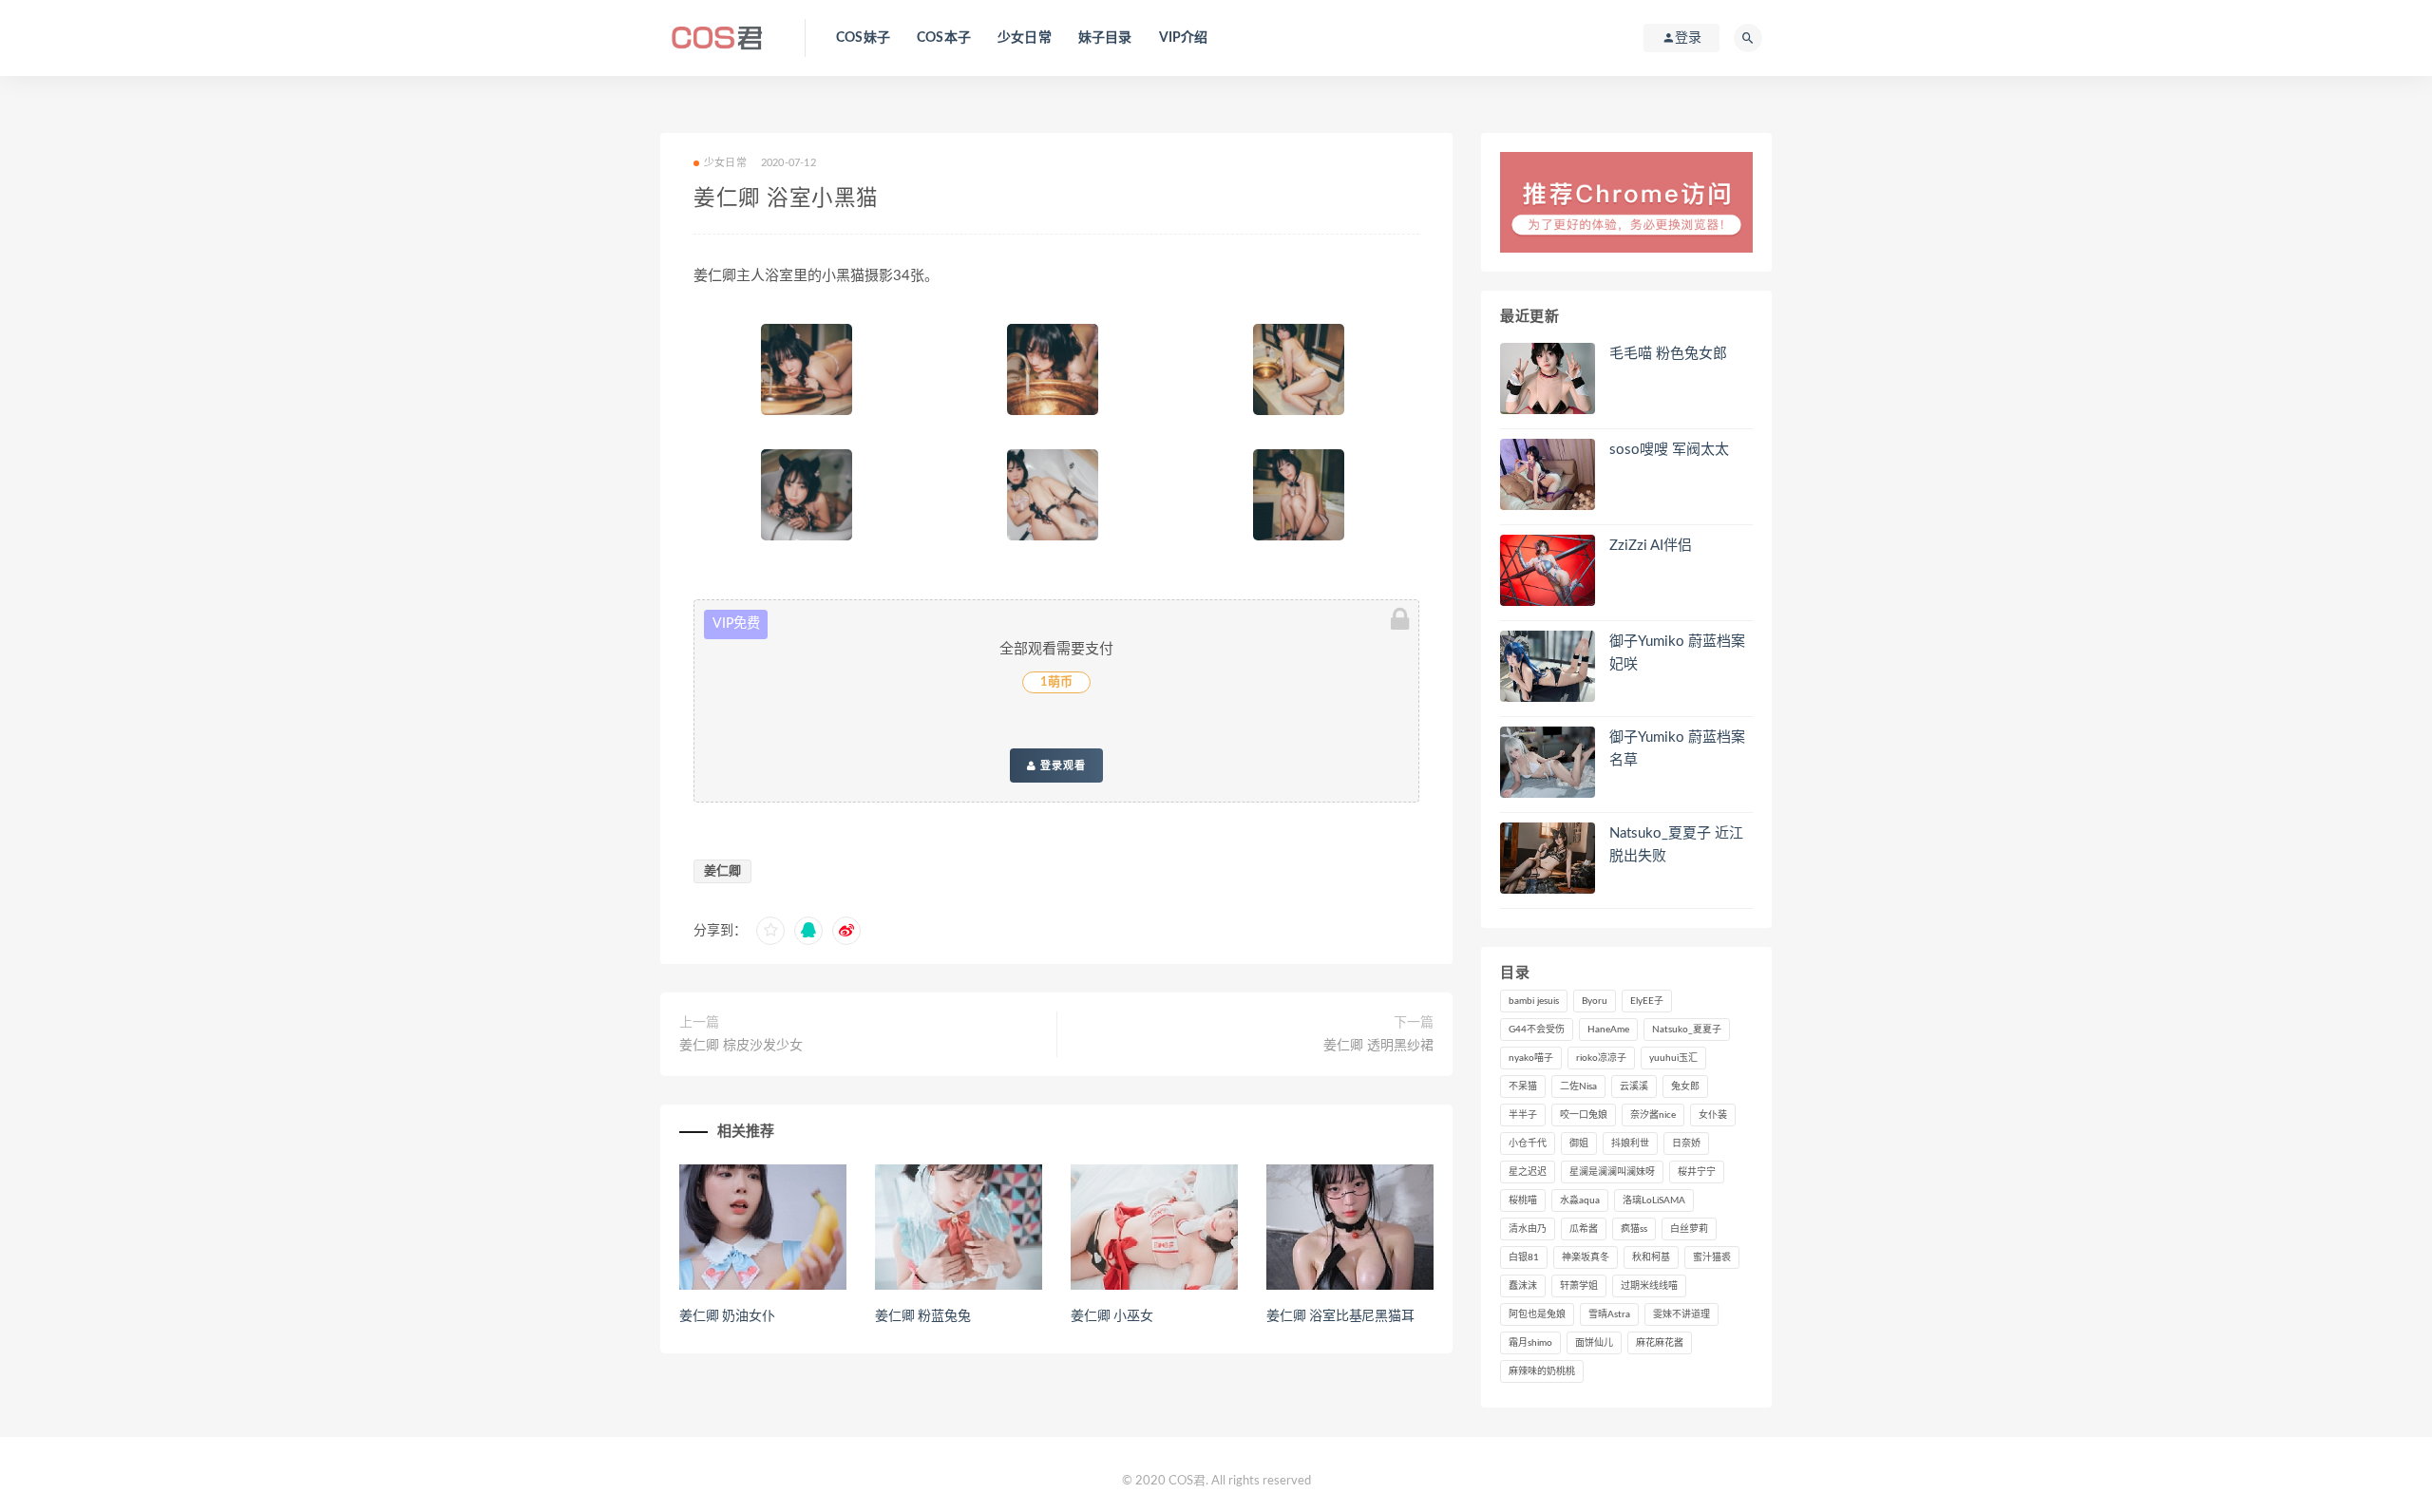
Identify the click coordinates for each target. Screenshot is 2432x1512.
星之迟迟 (1528, 1172)
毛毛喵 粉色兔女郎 (1668, 354)
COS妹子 (863, 38)
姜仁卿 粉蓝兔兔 (922, 1316)
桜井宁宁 (1697, 1172)
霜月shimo (1530, 1343)
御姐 (1579, 1143)
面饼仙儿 (1594, 1343)
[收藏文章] (770, 931)
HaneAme (1608, 1030)
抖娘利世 (1630, 1143)
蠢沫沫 (1523, 1286)
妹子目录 (1105, 38)
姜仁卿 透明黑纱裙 (1378, 1046)
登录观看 (1061, 765)
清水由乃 (1528, 1229)
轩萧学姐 (1579, 1286)
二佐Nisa (1578, 1087)
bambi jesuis (1534, 1001)
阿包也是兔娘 (1537, 1314)
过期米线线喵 (1649, 1286)
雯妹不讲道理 (1681, 1314)
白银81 (1524, 1257)
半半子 (1523, 1115)
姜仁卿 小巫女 (1112, 1316)
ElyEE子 (1647, 1001)
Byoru (1595, 1001)
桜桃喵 (1523, 1200)
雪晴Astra (1609, 1314)
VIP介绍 (1184, 38)
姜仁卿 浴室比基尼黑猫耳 (1340, 1316)
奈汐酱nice (1653, 1115)
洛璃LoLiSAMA (1654, 1200)
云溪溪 (1634, 1087)
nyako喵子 (1531, 1058)
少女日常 (1025, 38)
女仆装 (1713, 1115)
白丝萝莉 (1689, 1229)
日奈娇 (1686, 1143)
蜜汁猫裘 (1712, 1257)
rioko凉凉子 (1601, 1058)
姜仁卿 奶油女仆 (727, 1316)
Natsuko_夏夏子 (1687, 1030)
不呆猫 (1523, 1087)
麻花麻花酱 (1660, 1343)
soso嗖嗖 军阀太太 (1669, 450)
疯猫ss (1634, 1229)
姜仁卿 (722, 871)
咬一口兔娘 (1584, 1115)
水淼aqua (1580, 1200)
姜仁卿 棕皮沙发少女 (741, 1046)
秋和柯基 (1651, 1257)
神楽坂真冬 (1586, 1257)
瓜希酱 (1584, 1229)
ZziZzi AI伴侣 (1651, 546)
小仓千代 (1528, 1143)
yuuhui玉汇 (1673, 1058)
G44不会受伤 (1537, 1030)
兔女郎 (1685, 1087)
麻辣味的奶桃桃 (1542, 1371)
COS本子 (944, 38)
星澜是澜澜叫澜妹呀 (1612, 1172)
